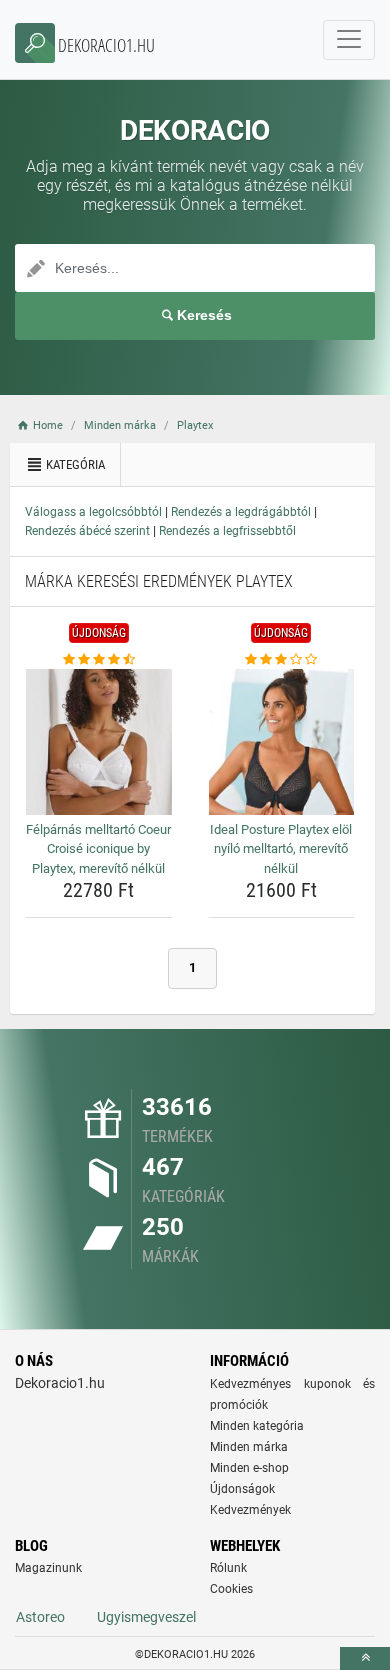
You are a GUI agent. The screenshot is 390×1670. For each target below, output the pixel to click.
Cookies (231, 1589)
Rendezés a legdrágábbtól (241, 512)
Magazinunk (48, 1568)
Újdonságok (242, 1489)
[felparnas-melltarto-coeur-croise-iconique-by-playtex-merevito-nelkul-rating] (99, 660)
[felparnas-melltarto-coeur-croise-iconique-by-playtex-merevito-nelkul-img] (99, 742)
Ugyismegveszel (146, 1617)
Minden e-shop (249, 1468)
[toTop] (365, 1658)
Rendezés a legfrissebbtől (227, 531)
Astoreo (40, 1617)
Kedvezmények (250, 1510)
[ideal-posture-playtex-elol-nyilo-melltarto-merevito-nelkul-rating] (282, 660)
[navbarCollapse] (349, 40)
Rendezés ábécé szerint (87, 531)
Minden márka (249, 1447)
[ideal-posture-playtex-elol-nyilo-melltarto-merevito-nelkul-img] (282, 742)
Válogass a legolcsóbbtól (93, 512)
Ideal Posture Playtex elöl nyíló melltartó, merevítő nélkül (281, 849)
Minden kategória (257, 1426)
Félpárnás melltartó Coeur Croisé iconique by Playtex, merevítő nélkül (98, 849)
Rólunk (228, 1568)
